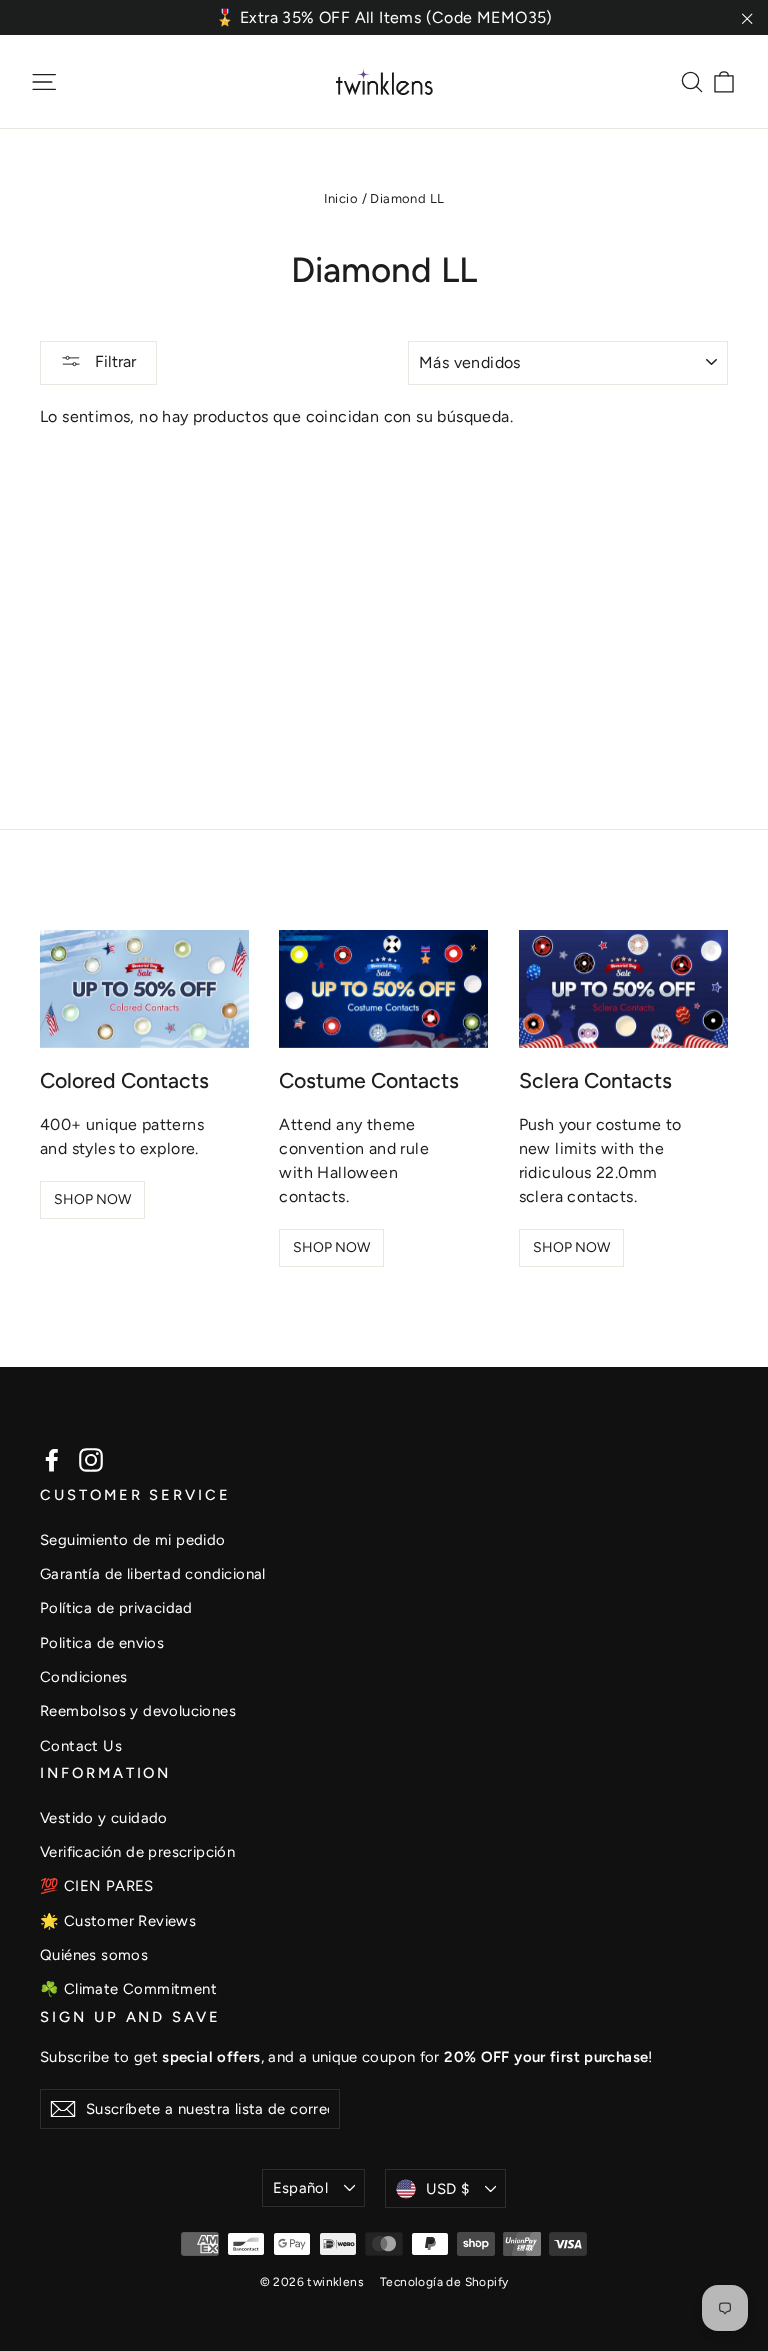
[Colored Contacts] (144, 989)
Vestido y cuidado (104, 1818)
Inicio (341, 198)
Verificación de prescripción (137, 1852)
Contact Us (81, 1746)
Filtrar (113, 361)
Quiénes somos (94, 1955)
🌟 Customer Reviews (118, 1921)
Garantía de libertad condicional (153, 1574)
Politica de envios (102, 1643)
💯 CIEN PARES (97, 1886)
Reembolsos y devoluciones (138, 1711)
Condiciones (83, 1677)
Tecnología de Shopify (444, 2282)
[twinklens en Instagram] (91, 1459)
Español (301, 2188)
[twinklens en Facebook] (52, 1459)
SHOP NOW (92, 1199)
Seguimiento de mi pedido (133, 1540)
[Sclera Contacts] (623, 989)
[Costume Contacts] (383, 989)
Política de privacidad (116, 1608)
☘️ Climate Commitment (128, 1989)
